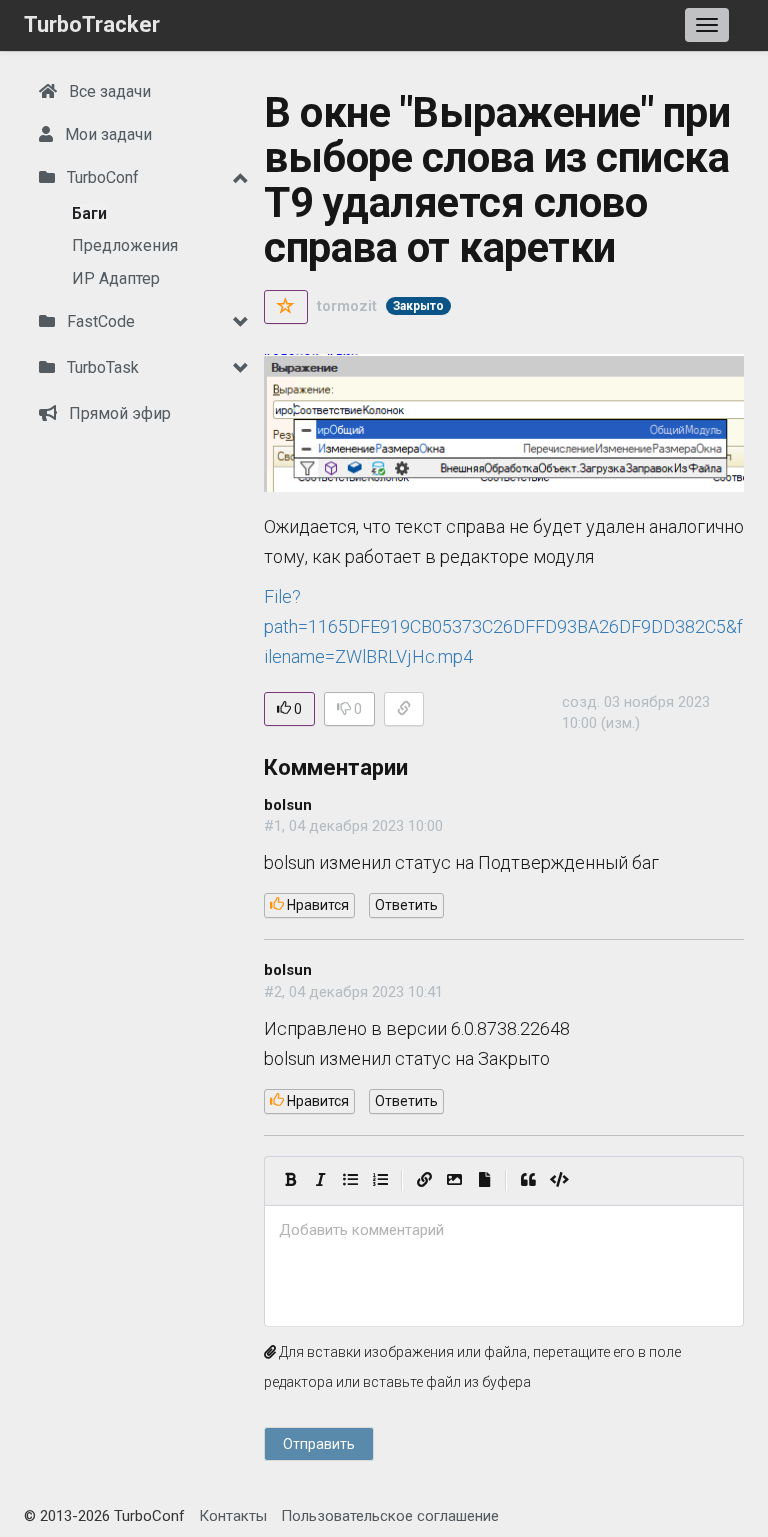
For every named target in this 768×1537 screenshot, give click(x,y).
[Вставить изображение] (454, 1181)
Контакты (233, 1516)
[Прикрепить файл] (484, 1181)
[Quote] (528, 1181)
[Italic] (320, 1181)
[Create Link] (424, 1181)
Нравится (316, 905)
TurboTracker (92, 24)
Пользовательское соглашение (390, 1516)
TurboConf (101, 177)
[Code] (559, 1181)
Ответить (406, 905)
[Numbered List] (380, 1181)
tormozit (347, 306)
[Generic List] (350, 1181)
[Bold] (290, 1181)
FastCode (99, 321)
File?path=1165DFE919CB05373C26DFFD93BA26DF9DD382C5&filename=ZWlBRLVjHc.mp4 (503, 626)
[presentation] (504, 1230)
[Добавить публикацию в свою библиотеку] (286, 307)
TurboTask (101, 367)
